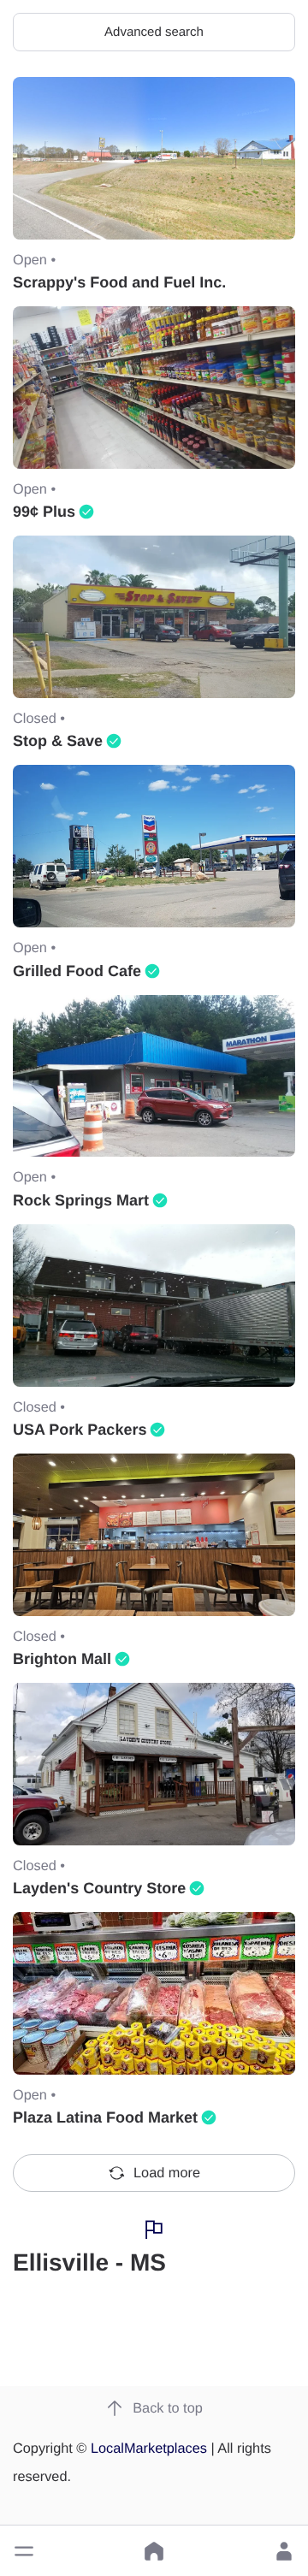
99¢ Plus (44, 512)
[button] (24, 2551)
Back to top (168, 2408)
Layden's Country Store (99, 1888)
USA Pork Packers (80, 1430)
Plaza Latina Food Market (105, 2117)
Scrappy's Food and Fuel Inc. (119, 282)
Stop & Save (58, 741)
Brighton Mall (62, 1659)
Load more (167, 2173)
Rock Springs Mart (81, 1200)
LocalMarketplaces (149, 2449)
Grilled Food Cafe (77, 971)
